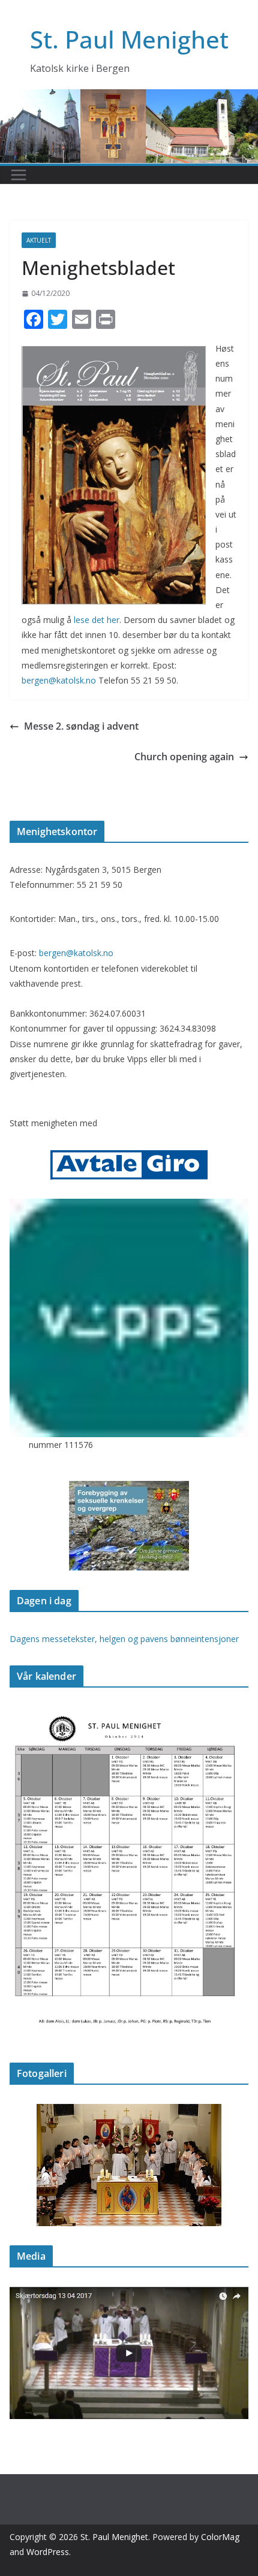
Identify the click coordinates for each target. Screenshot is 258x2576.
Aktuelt (39, 240)
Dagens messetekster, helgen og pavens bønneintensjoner (124, 1639)
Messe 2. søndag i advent (81, 726)
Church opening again (184, 757)
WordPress (48, 2552)
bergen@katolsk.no (59, 680)
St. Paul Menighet (129, 39)
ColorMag (220, 2537)
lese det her (97, 620)
